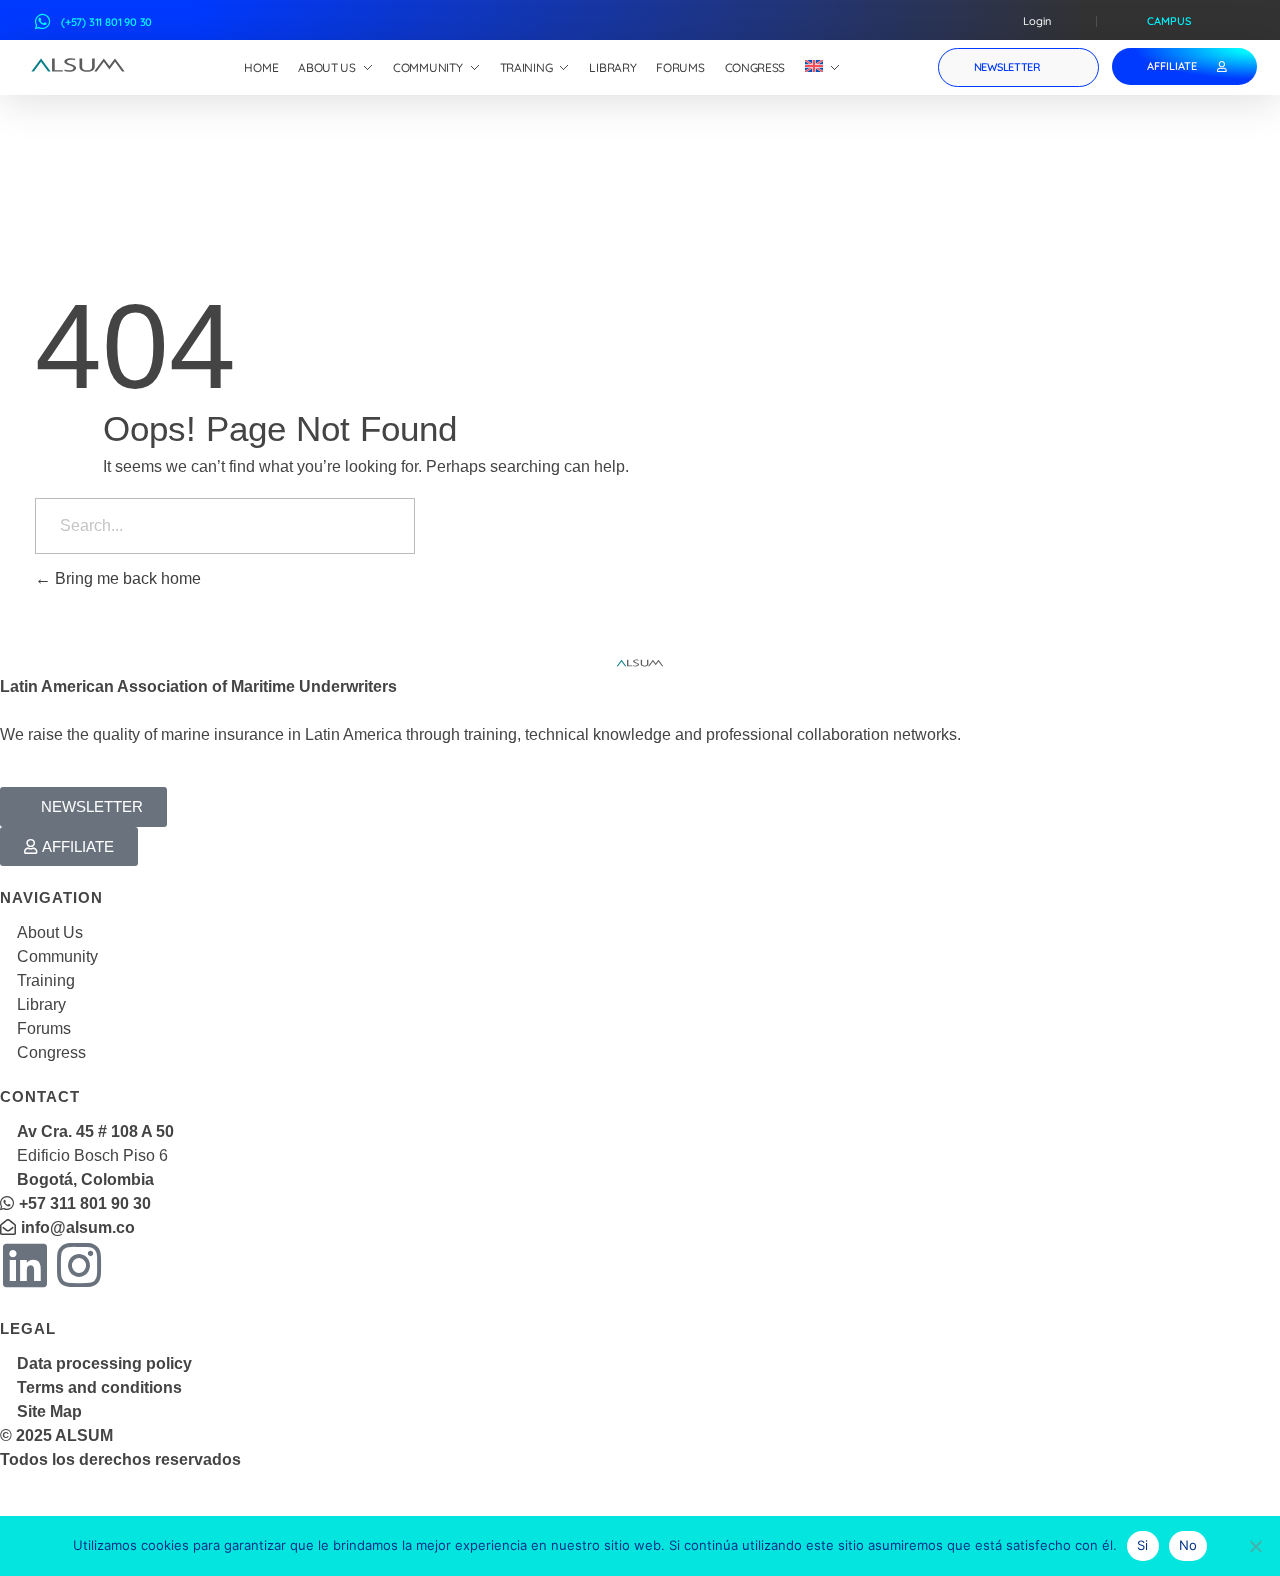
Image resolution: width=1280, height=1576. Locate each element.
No (1188, 1545)
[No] (1255, 1546)
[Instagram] (79, 1265)
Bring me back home (126, 578)
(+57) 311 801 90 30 (106, 22)
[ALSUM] (78, 65)
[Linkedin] (25, 1265)
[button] (83, 807)
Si (1143, 1545)
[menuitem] (822, 68)
